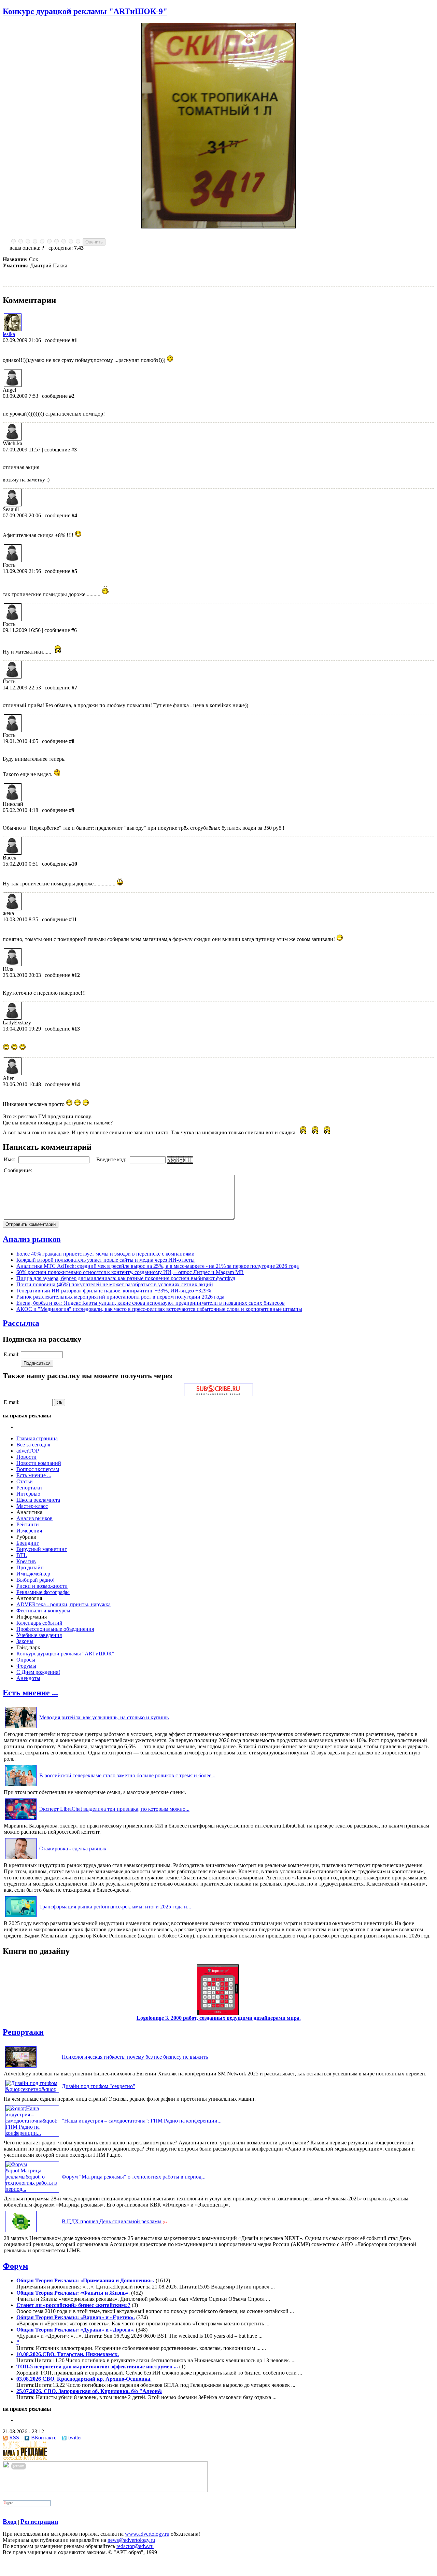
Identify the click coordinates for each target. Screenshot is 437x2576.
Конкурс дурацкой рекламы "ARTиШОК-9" (85, 11)
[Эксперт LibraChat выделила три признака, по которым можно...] (21, 1819)
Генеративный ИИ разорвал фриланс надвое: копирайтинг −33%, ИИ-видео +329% (114, 1291)
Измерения (29, 1531)
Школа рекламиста (38, 1500)
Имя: (10, 1159)
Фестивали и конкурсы (43, 1611)
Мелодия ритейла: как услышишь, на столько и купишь (104, 1717)
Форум (15, 2266)
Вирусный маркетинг (42, 1549)
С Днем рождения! (38, 1672)
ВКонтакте (44, 2438)
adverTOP (28, 1451)
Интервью (28, 1494)
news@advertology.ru (131, 2540)
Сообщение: (19, 1170)
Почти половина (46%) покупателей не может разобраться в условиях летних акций (115, 1284)
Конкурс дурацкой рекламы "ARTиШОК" (65, 1654)
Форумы (26, 1666)
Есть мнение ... (34, 1475)
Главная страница (37, 1438)
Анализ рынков (32, 1239)
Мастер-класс (32, 1506)
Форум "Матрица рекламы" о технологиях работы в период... (134, 2177)
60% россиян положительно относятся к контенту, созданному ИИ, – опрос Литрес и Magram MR (130, 1272)
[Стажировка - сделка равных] (21, 1859)
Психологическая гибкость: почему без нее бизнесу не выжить (135, 2057)
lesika (9, 334)
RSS (14, 2438)
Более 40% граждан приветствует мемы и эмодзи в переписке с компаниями (105, 1254)
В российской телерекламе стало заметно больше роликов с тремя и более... (127, 1775)
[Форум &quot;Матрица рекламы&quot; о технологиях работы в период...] (32, 2189)
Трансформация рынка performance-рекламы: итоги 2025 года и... (115, 1907)
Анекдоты (28, 1678)
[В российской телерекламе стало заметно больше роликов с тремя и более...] (21, 1786)
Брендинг (28, 1543)
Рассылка (21, 1323)
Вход (10, 2522)
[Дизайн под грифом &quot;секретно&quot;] (32, 2089)
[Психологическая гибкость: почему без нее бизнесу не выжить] (21, 2067)
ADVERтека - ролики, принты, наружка (64, 1604)
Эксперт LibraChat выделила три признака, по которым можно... (114, 1809)
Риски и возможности (42, 1586)
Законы (25, 1641)
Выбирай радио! (36, 1580)
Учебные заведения (39, 1635)
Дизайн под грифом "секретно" (98, 2086)
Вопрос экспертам (38, 1469)
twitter (75, 2438)
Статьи (25, 1481)
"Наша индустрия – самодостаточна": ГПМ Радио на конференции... (142, 2121)
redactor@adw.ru (135, 2546)
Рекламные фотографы (43, 1592)
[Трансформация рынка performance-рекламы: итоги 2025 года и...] (21, 1917)
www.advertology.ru (147, 2534)
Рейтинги (28, 1524)
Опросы (26, 1660)
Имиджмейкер (33, 1574)
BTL (22, 1555)
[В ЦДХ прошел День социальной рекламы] (21, 2232)
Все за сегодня (33, 1445)
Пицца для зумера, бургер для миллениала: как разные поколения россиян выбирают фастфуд (126, 1278)
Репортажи (29, 1488)
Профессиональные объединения (55, 1629)
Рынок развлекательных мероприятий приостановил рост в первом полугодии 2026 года (120, 1297)
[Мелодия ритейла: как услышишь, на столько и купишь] (21, 1728)
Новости (26, 1457)
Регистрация (39, 2522)
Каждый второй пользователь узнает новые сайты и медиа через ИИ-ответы (105, 1260)
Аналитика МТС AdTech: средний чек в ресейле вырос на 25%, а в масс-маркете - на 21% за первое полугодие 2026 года (158, 1266)
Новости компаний (39, 1463)
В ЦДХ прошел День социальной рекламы (112, 2221)
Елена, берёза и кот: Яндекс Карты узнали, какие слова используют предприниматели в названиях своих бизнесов (151, 1303)
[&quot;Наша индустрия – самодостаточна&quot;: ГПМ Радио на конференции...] (32, 2133)
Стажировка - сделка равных (73, 1849)
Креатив (26, 1561)
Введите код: (112, 1159)
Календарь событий (39, 1623)
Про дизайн (30, 1567)
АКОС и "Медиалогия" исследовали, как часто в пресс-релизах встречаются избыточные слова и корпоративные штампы (159, 1309)
